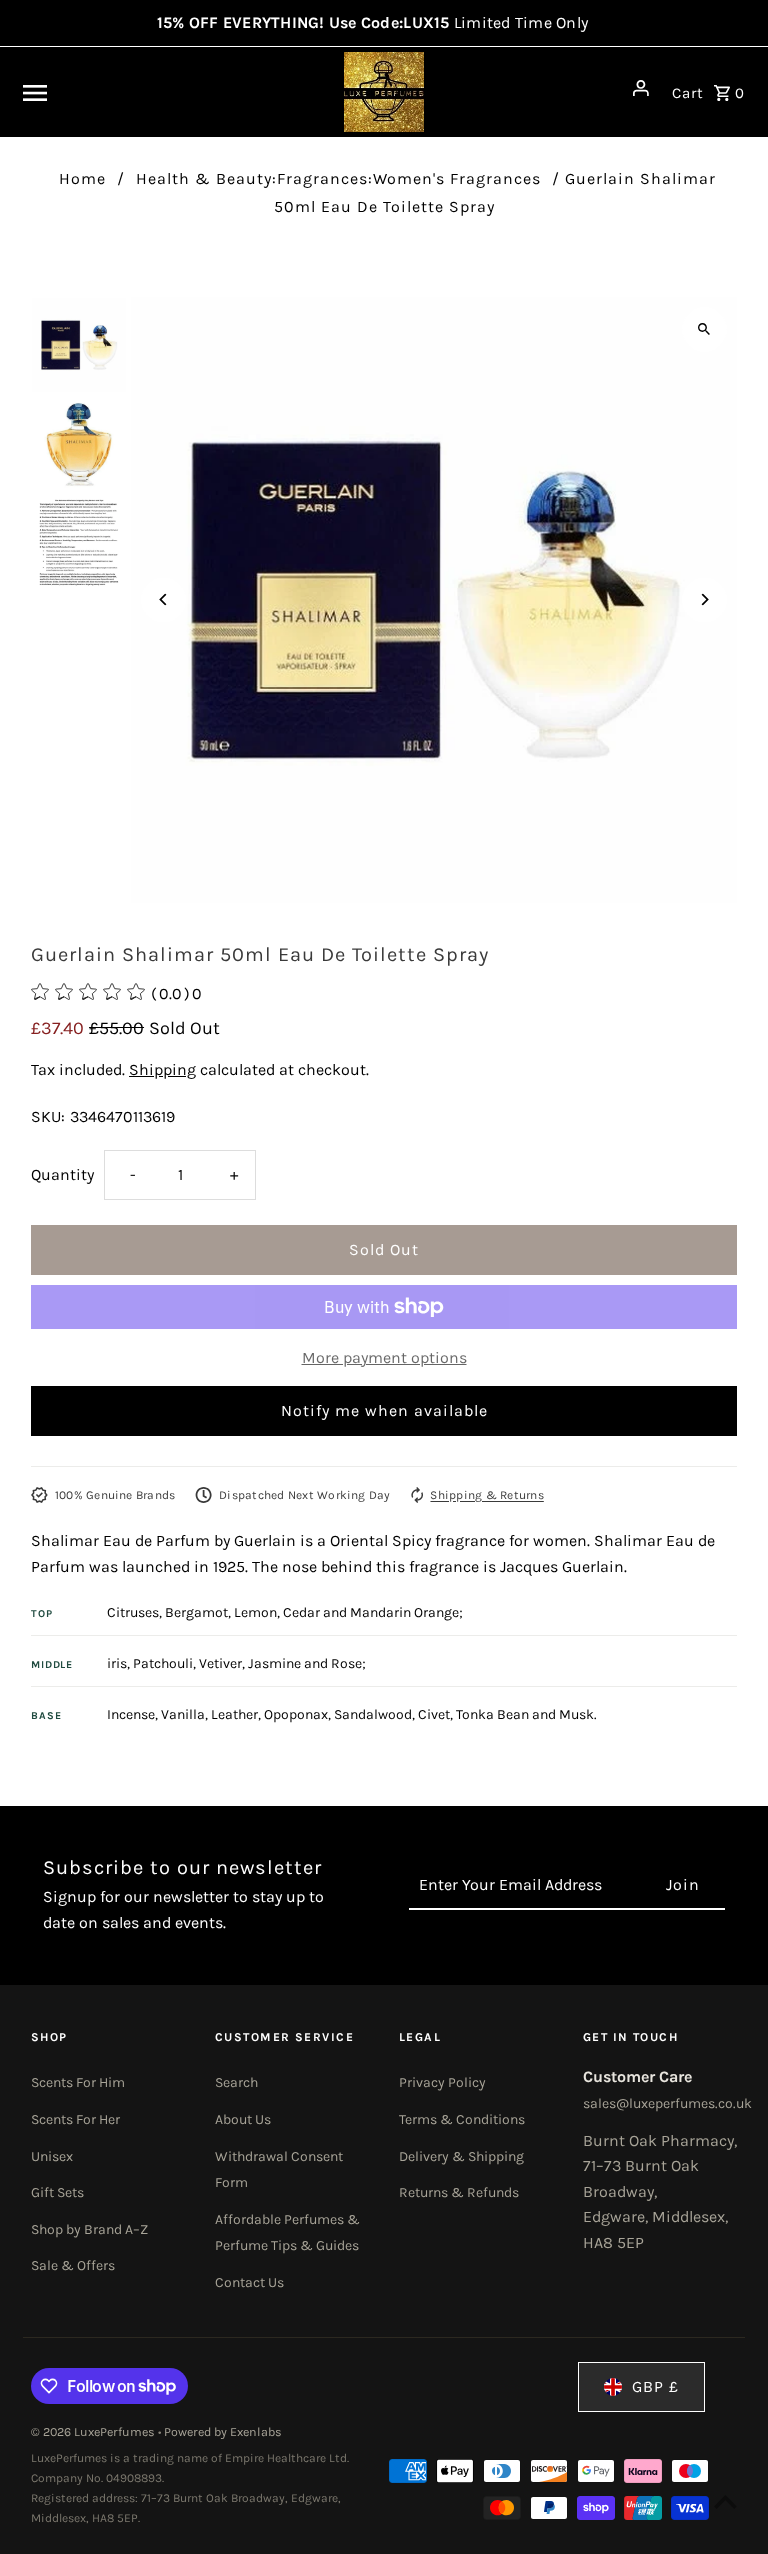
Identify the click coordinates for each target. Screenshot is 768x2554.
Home (82, 178)
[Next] (704, 599)
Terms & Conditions (462, 2119)
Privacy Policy (442, 2082)
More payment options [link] (384, 1357)
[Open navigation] (145, 92)
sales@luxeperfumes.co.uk (667, 2103)
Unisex (52, 2156)
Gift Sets (57, 2192)
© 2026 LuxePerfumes (94, 2432)
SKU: (48, 1116)
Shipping (162, 1069)
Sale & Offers (73, 2265)
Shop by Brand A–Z (89, 2229)
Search (236, 2082)
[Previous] (163, 599)
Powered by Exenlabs (223, 2432)
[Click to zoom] (704, 329)
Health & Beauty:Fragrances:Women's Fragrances (338, 178)
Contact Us (249, 2282)
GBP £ (655, 2386)
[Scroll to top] (725, 2501)
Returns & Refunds (459, 2192)
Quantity (62, 1174)
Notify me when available (384, 1410)
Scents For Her (75, 2119)
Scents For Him (78, 2082)
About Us (243, 2119)
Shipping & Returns (486, 1495)
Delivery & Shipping (461, 2156)
